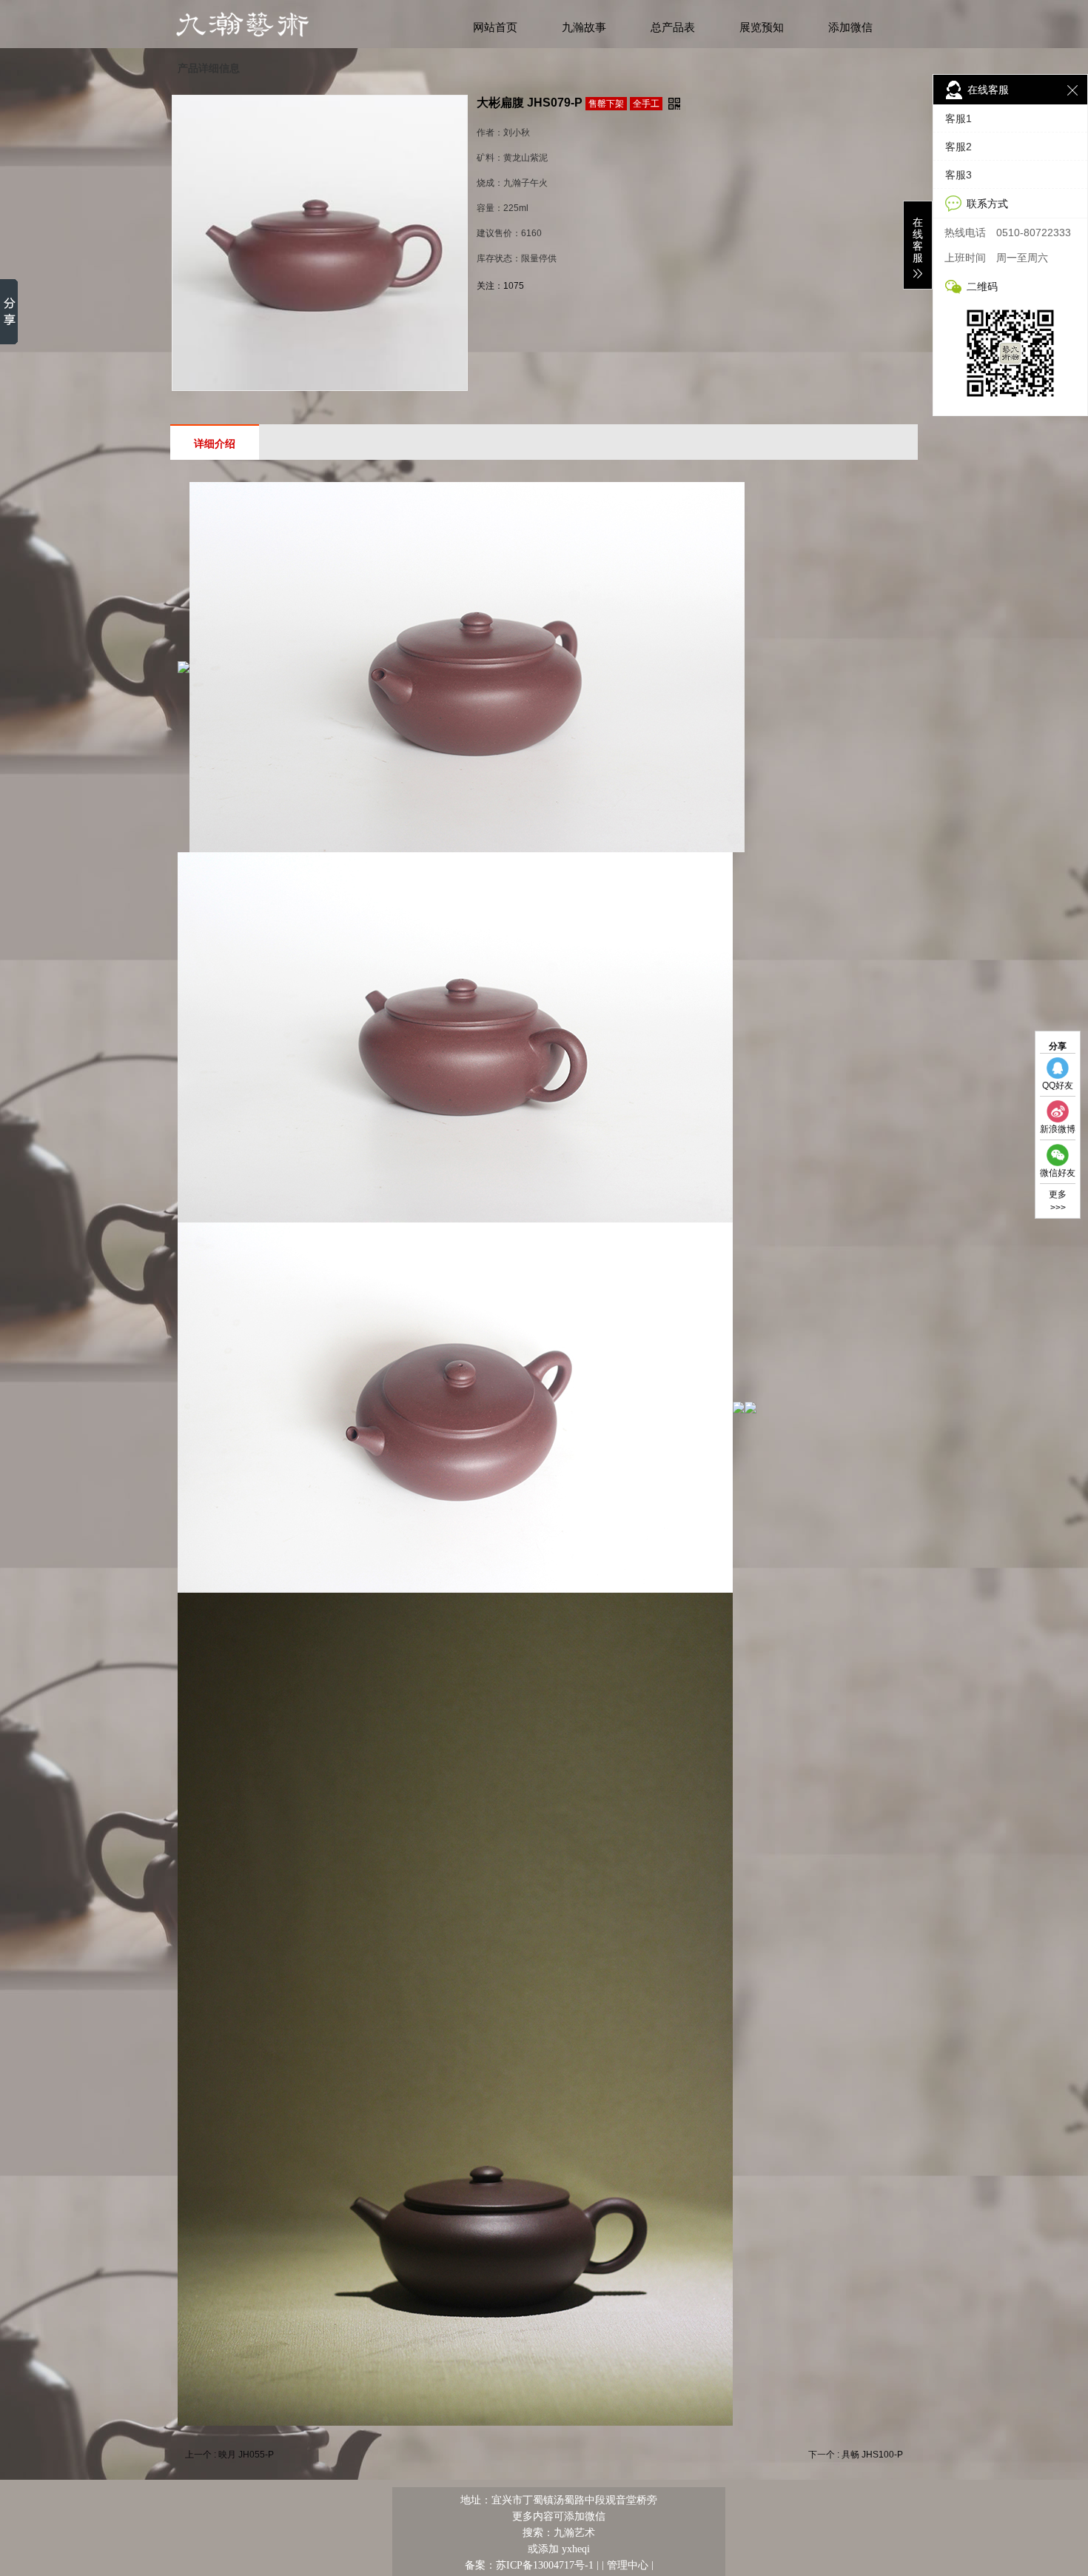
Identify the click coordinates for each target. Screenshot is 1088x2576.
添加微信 (850, 27)
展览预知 (762, 27)
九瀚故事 (584, 27)
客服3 (958, 175)
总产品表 (673, 27)
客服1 (958, 118)
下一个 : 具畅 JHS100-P (856, 2455)
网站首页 (495, 27)
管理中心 (628, 2565)
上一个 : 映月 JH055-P (229, 2455)
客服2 (958, 147)
